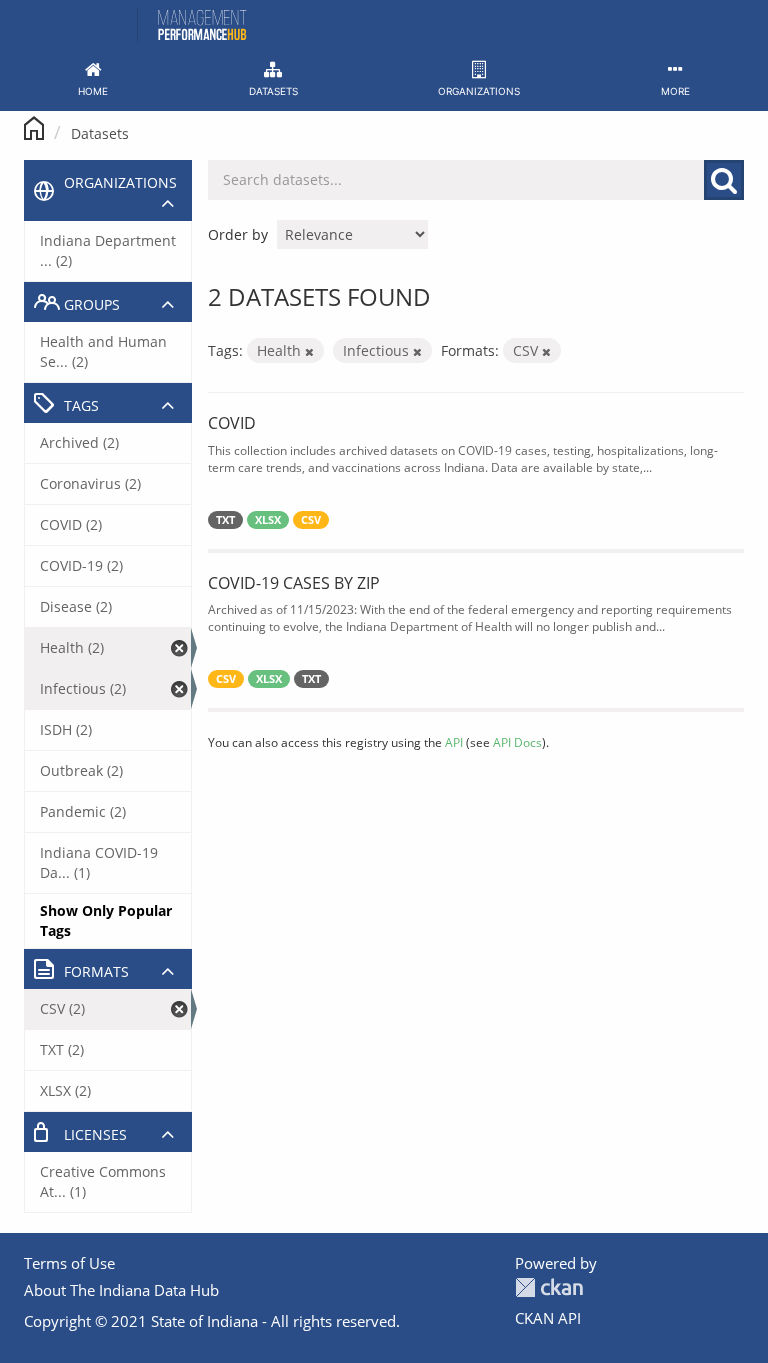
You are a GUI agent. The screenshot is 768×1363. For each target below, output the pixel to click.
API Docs (517, 742)
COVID (232, 423)
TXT (225, 520)
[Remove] (309, 351)
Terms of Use (69, 1263)
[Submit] (724, 180)
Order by (238, 234)
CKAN (549, 1287)
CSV (311, 520)
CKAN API (548, 1318)
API (454, 742)
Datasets (100, 133)
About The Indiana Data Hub (121, 1290)
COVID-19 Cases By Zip (294, 583)
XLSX (268, 520)
